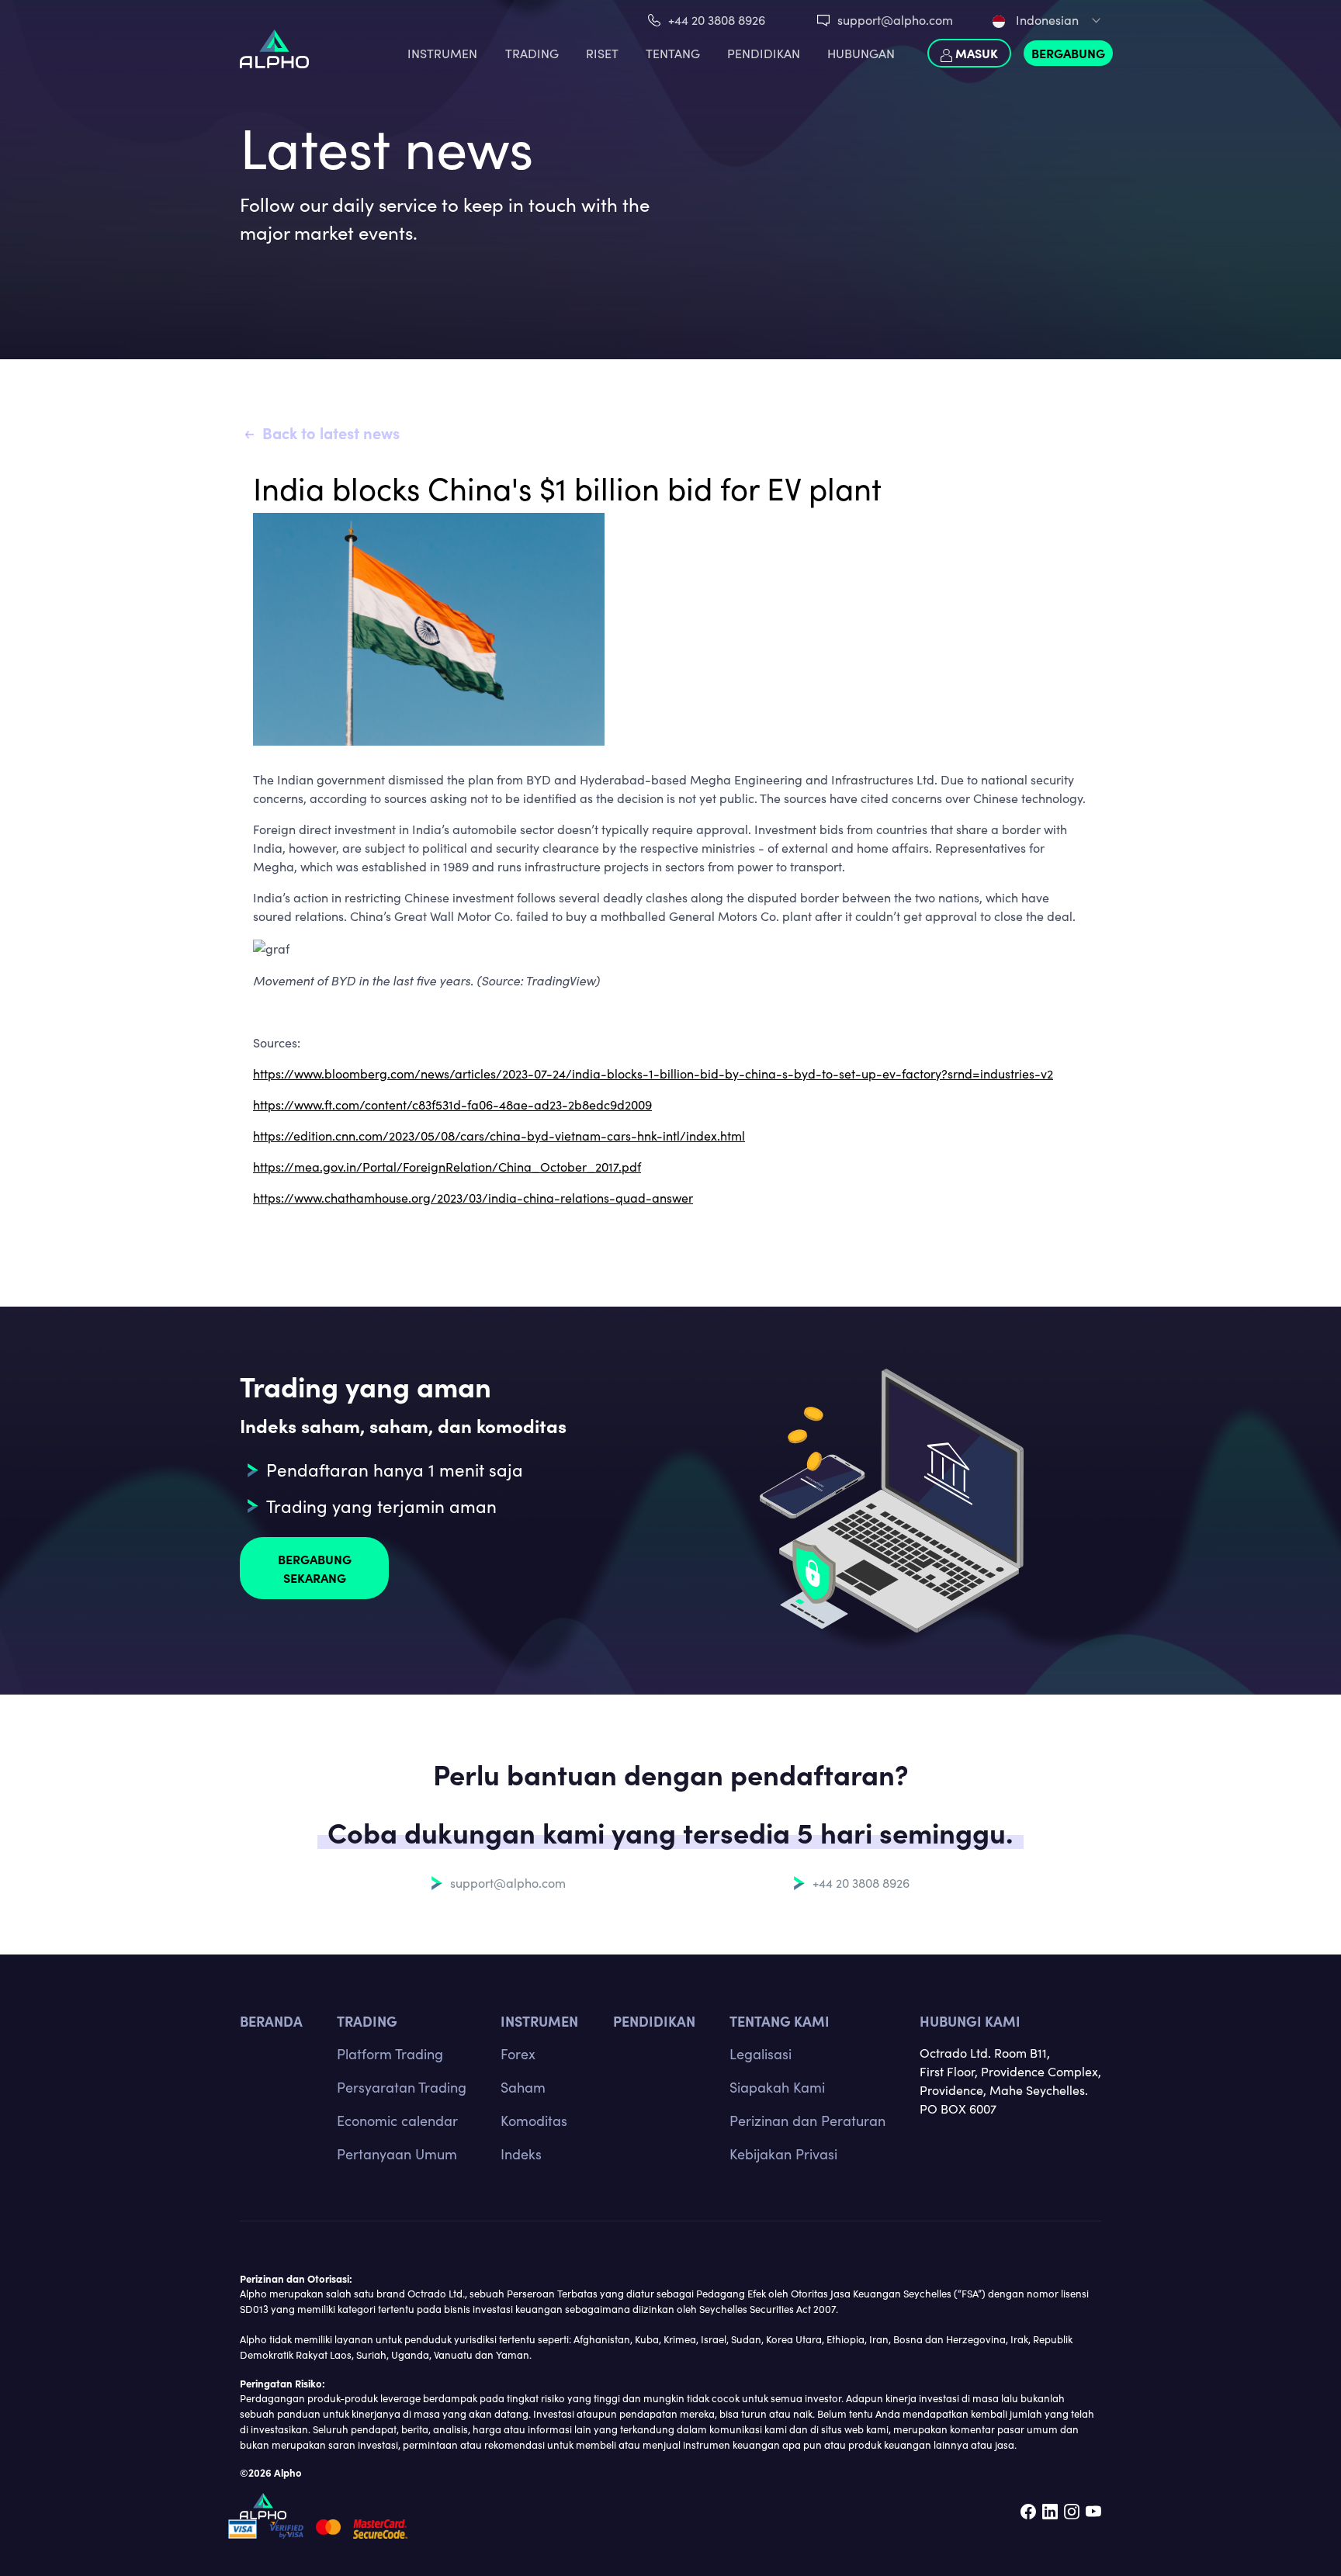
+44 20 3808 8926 (717, 20)
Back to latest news (331, 433)
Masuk (975, 53)
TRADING (532, 53)
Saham (523, 2087)
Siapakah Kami (777, 2087)
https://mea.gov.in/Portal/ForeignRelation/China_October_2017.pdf (447, 1167)
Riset (602, 53)
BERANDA (271, 2021)
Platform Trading (390, 2054)
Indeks (521, 2154)
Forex (518, 2054)
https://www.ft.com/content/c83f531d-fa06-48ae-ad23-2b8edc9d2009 (452, 1104)
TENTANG (673, 53)
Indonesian (1046, 20)
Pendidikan (764, 53)
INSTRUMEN (442, 53)
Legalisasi (761, 2054)
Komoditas (534, 2121)
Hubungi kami (970, 2021)
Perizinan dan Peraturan (807, 2121)
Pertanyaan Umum (397, 2154)
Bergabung (1068, 53)
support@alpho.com (895, 20)
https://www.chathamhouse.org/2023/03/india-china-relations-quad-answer (473, 1198)
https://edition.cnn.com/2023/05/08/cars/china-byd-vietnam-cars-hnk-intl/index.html (499, 1136)
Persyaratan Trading (402, 2087)
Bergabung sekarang (315, 1568)
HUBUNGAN (861, 53)
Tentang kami (780, 2021)
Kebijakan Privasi (783, 2154)
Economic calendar (397, 2121)
